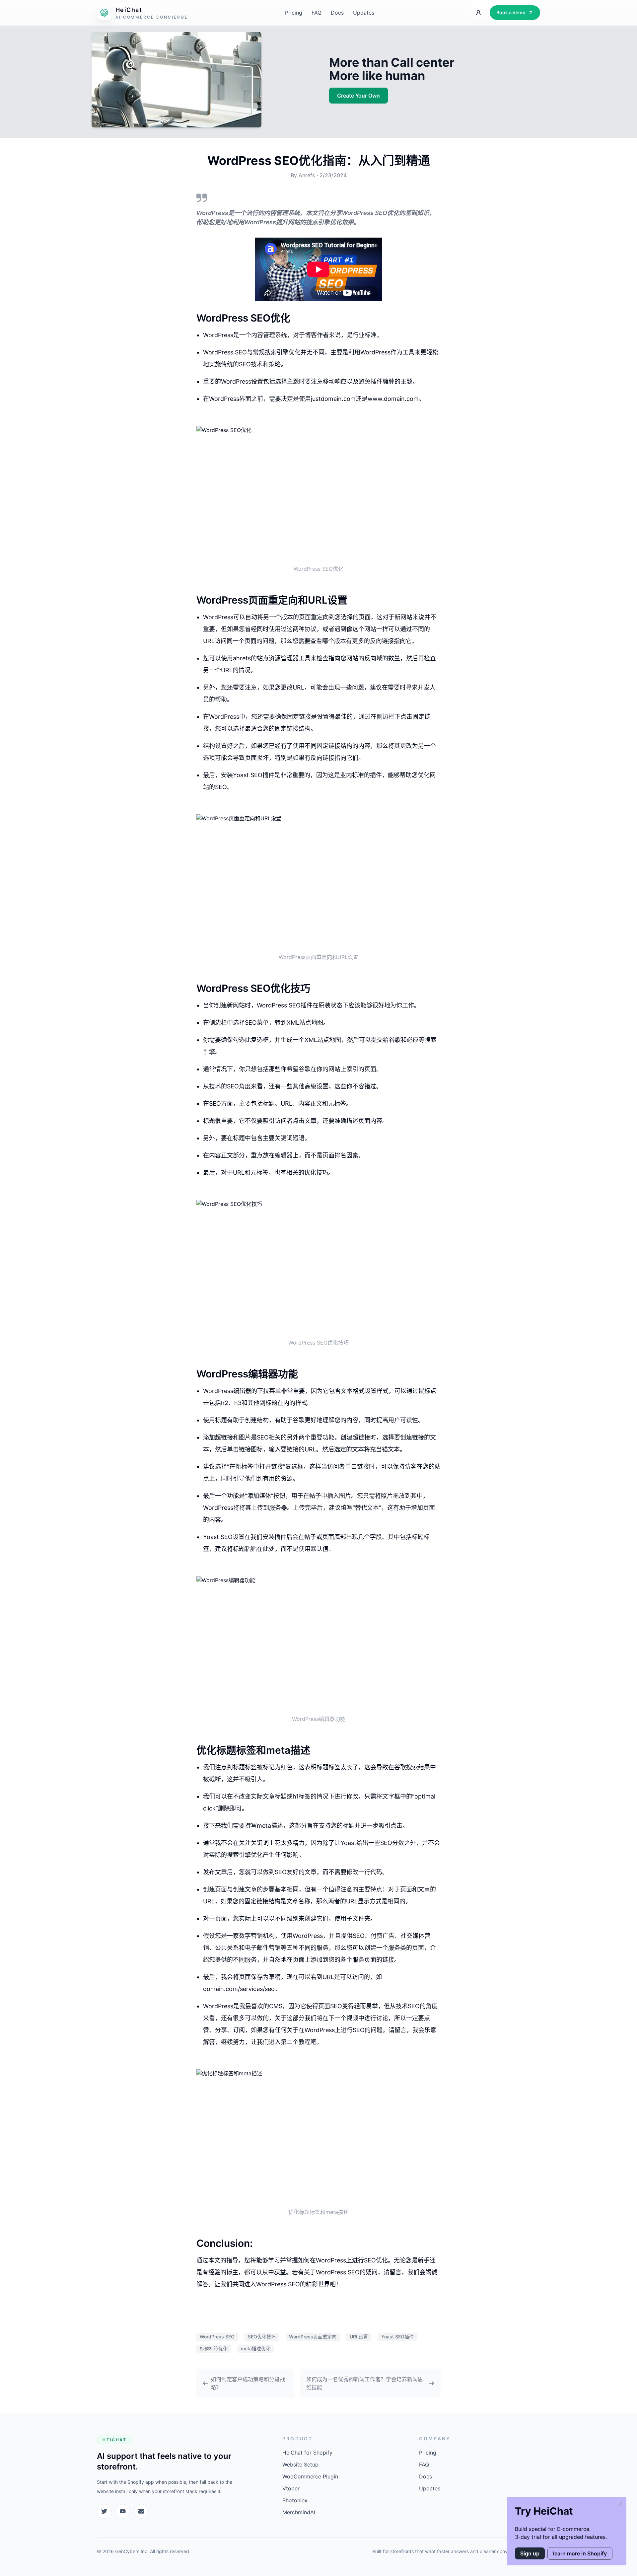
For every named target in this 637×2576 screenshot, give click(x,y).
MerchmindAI (299, 2512)
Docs (337, 13)
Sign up (530, 2553)
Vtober (291, 2488)
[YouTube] (123, 2511)
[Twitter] (104, 2511)
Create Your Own (358, 96)
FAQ (317, 13)
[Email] (141, 2511)
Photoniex (295, 2500)
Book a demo (511, 12)
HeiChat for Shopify (307, 2453)
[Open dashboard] (478, 13)
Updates (364, 13)
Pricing (294, 13)
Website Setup (300, 2465)
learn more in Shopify (580, 2553)
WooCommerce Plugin (310, 2476)
